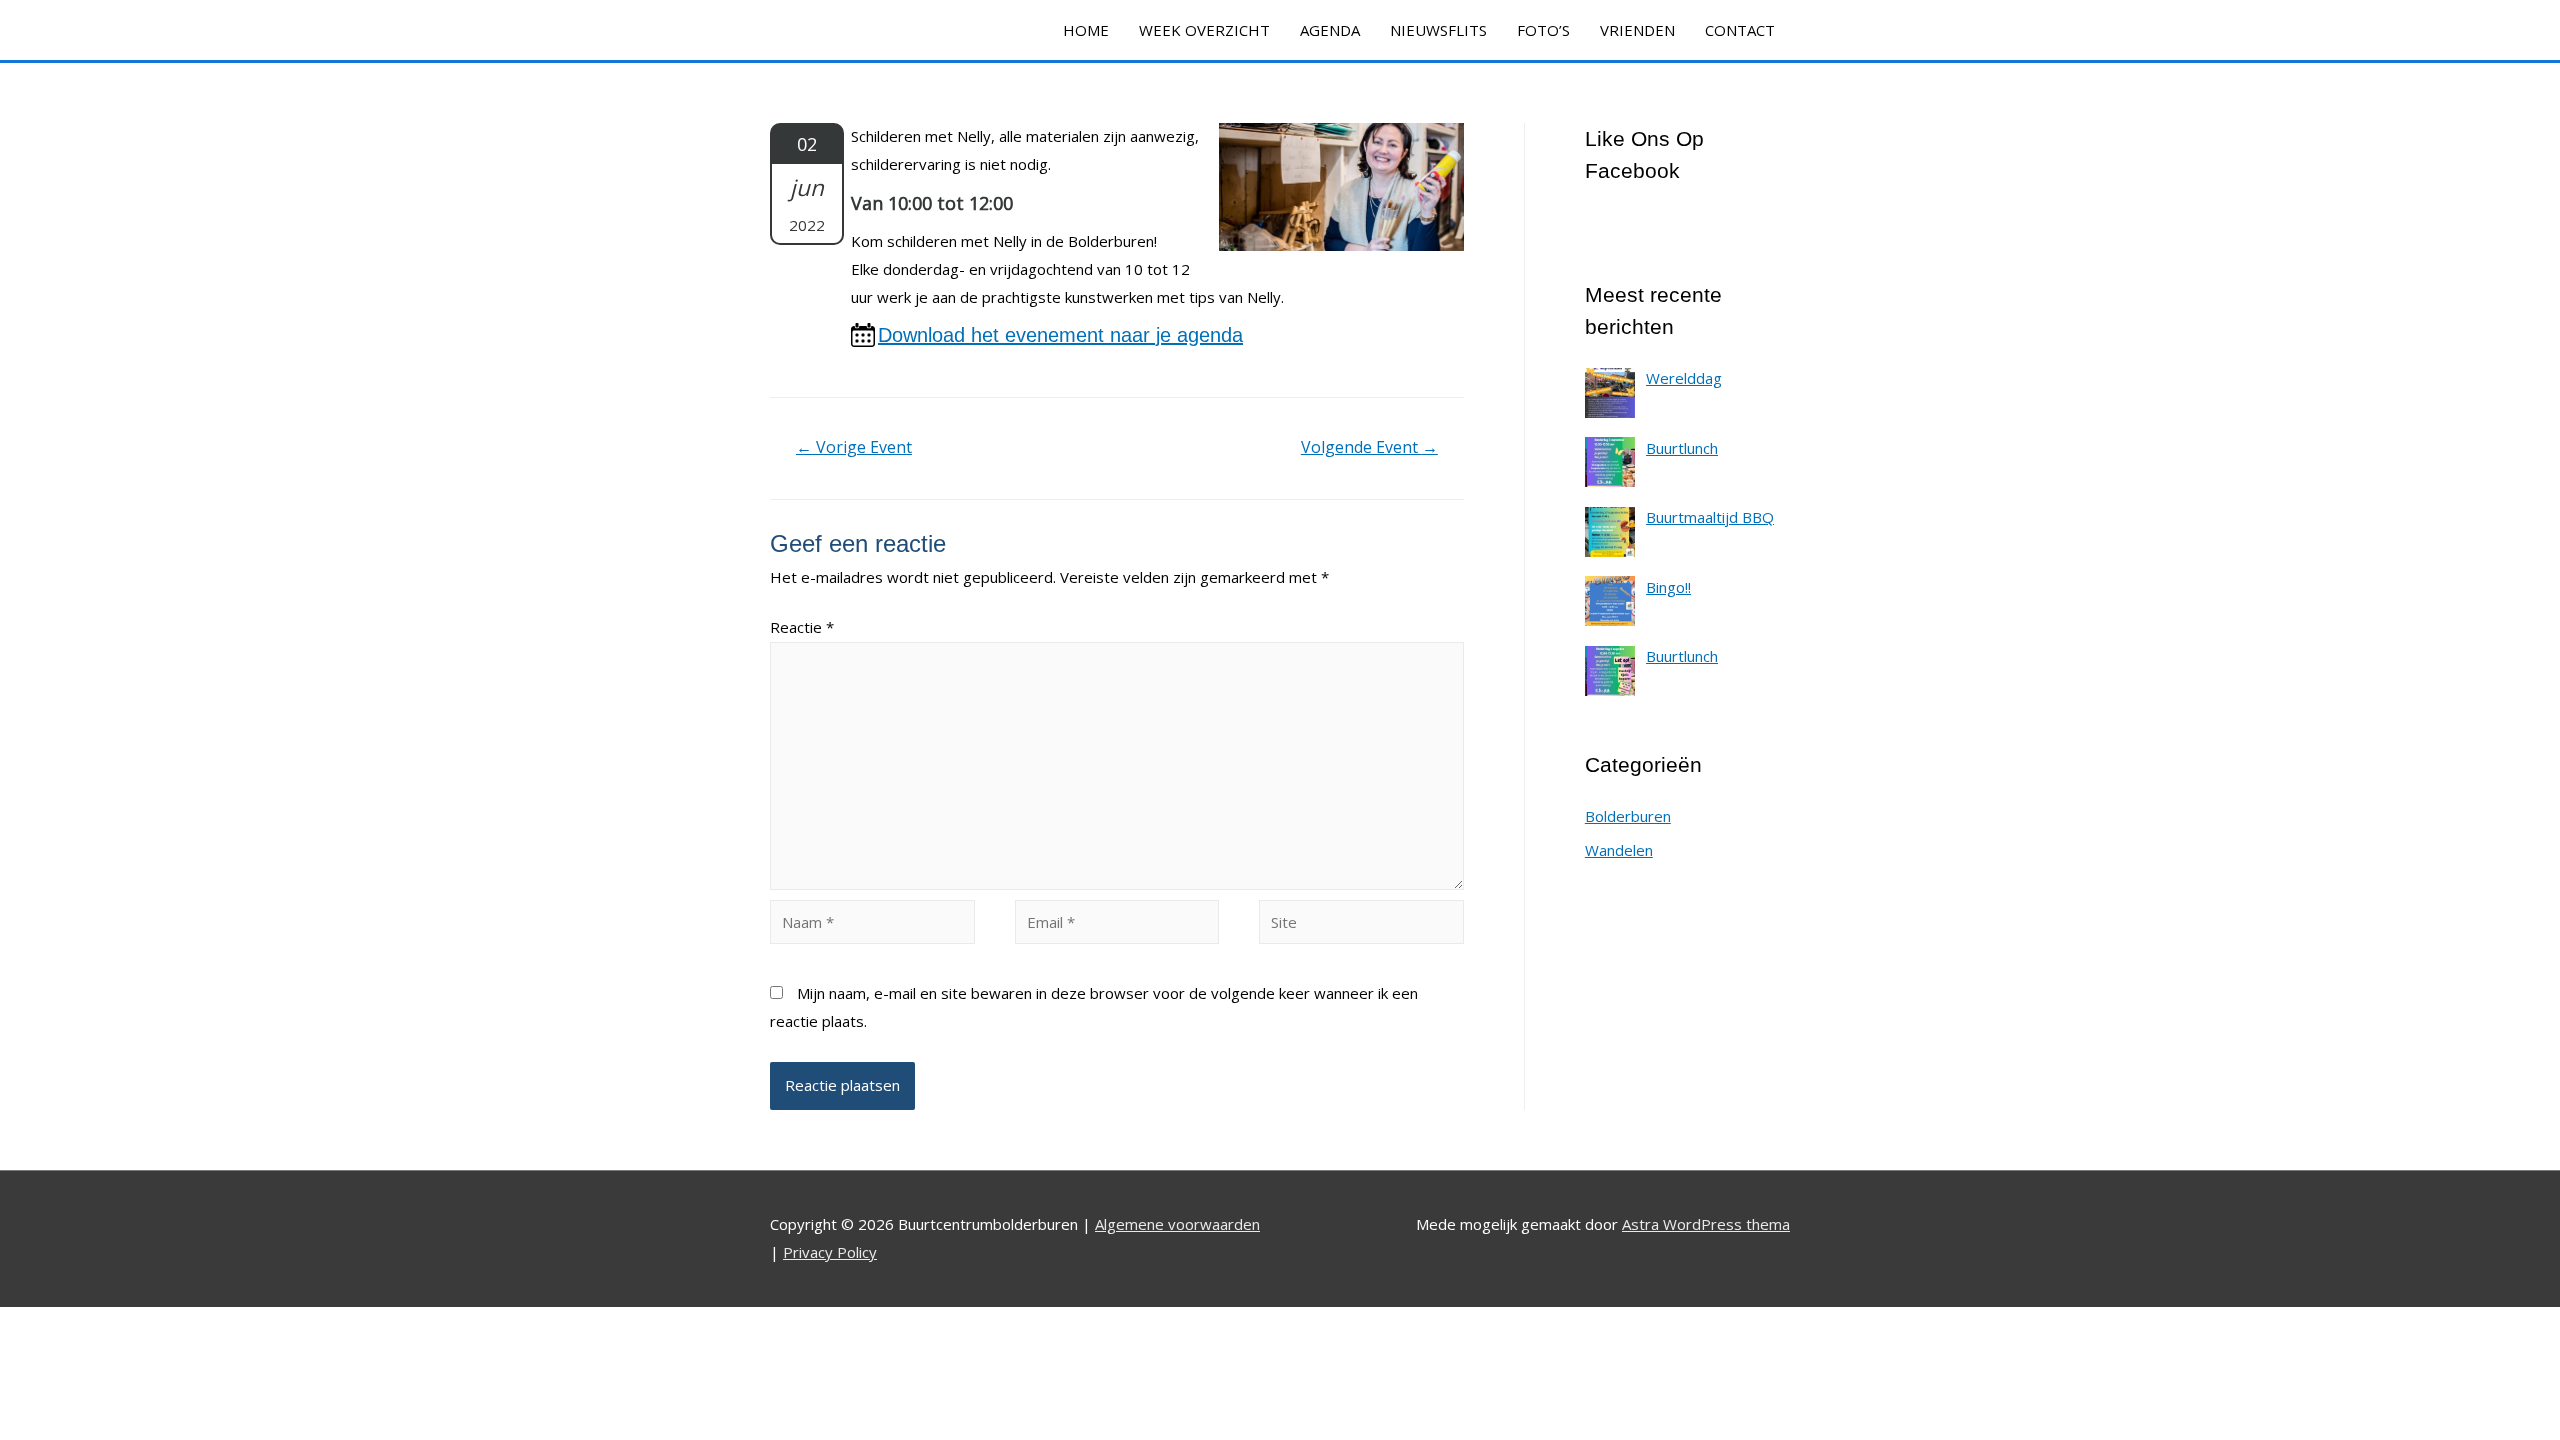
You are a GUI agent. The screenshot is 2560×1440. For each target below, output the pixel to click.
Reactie (802, 627)
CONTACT (1740, 30)
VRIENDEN (1637, 30)
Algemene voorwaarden (1177, 1224)
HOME (1086, 30)
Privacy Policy (830, 1252)
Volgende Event (1369, 447)
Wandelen (1619, 850)
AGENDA (1330, 30)
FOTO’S (1543, 30)
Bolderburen (1628, 816)
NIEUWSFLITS (1438, 30)
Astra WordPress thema (1706, 1224)
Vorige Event (854, 447)
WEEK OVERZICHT (1204, 30)
